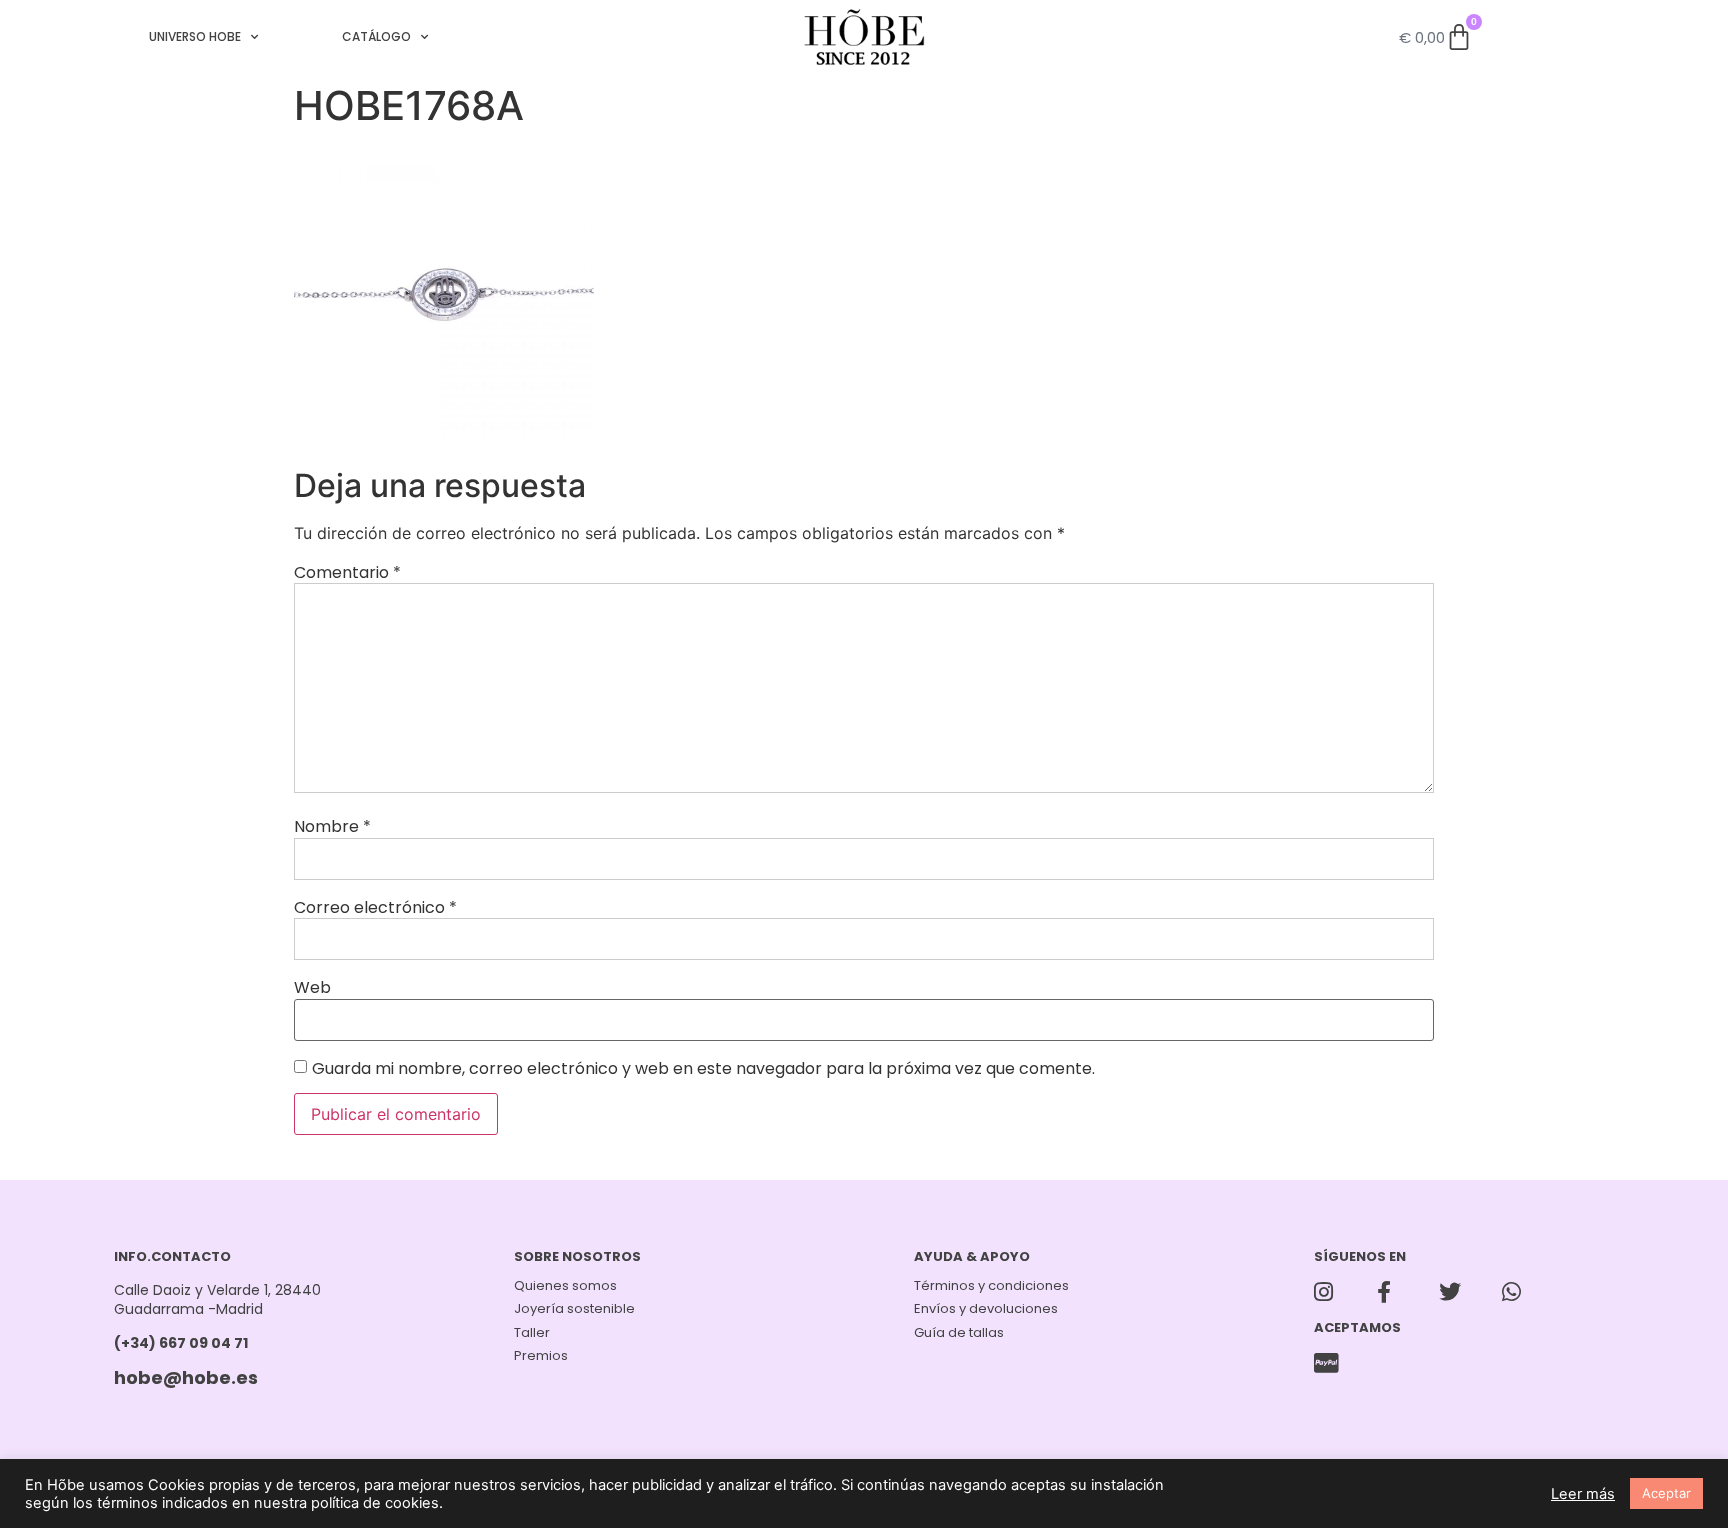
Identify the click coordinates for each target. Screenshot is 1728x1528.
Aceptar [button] (1666, 1493)
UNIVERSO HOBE (195, 36)
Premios (541, 1355)
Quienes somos (565, 1285)
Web (312, 988)
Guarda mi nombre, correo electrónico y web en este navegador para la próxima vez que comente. (703, 1069)
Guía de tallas (959, 1332)
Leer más (1583, 1494)
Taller (532, 1332)
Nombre (332, 827)
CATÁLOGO (376, 36)
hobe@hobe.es (186, 1377)
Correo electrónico (375, 908)
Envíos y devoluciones (986, 1308)
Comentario (347, 573)
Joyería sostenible (574, 1308)
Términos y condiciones (991, 1285)
